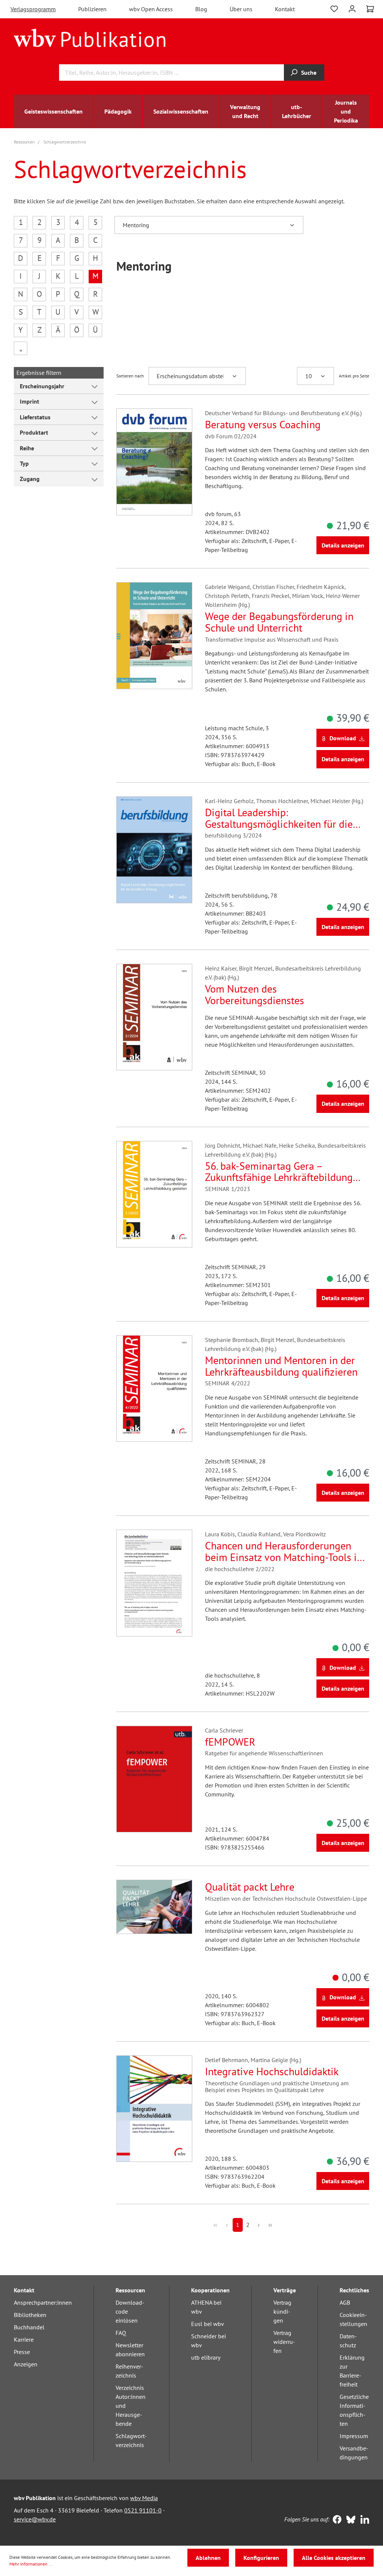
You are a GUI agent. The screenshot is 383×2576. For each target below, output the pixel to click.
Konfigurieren (261, 2558)
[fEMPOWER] (154, 1779)
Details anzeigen (343, 545)
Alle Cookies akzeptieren (334, 2558)
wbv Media (144, 2498)
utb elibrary (206, 2357)
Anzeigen (26, 2364)
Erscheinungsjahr (42, 386)
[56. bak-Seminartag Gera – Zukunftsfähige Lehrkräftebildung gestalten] (154, 1194)
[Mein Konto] (352, 8)
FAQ (121, 2333)
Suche (309, 73)
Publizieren (92, 9)
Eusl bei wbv (208, 2324)
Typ (24, 463)
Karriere (24, 2339)
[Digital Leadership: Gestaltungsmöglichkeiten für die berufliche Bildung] (154, 850)
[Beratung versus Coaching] (154, 462)
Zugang (30, 479)
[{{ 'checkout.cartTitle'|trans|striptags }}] (370, 9)
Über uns (241, 9)
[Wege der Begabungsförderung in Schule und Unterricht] (154, 635)
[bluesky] (349, 2520)
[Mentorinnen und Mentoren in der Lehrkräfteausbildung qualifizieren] (154, 1389)
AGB (345, 2302)
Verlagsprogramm (33, 9)
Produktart (34, 432)
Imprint (30, 401)
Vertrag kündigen (282, 2311)
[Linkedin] (363, 2520)
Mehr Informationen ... (31, 2564)
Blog (201, 9)
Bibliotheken (30, 2315)
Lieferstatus (35, 417)
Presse (22, 2352)
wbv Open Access (151, 9)
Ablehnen (208, 2558)
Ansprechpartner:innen (43, 2302)
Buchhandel (29, 2327)
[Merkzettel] (334, 8)
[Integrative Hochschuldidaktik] (154, 2109)
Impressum (354, 2436)
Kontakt (285, 9)
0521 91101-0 (143, 2510)
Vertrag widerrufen (284, 2342)
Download (343, 738)
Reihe (27, 448)
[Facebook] (335, 2520)
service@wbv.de (35, 2519)
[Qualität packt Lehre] (154, 1907)
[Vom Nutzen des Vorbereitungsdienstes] (154, 1017)
